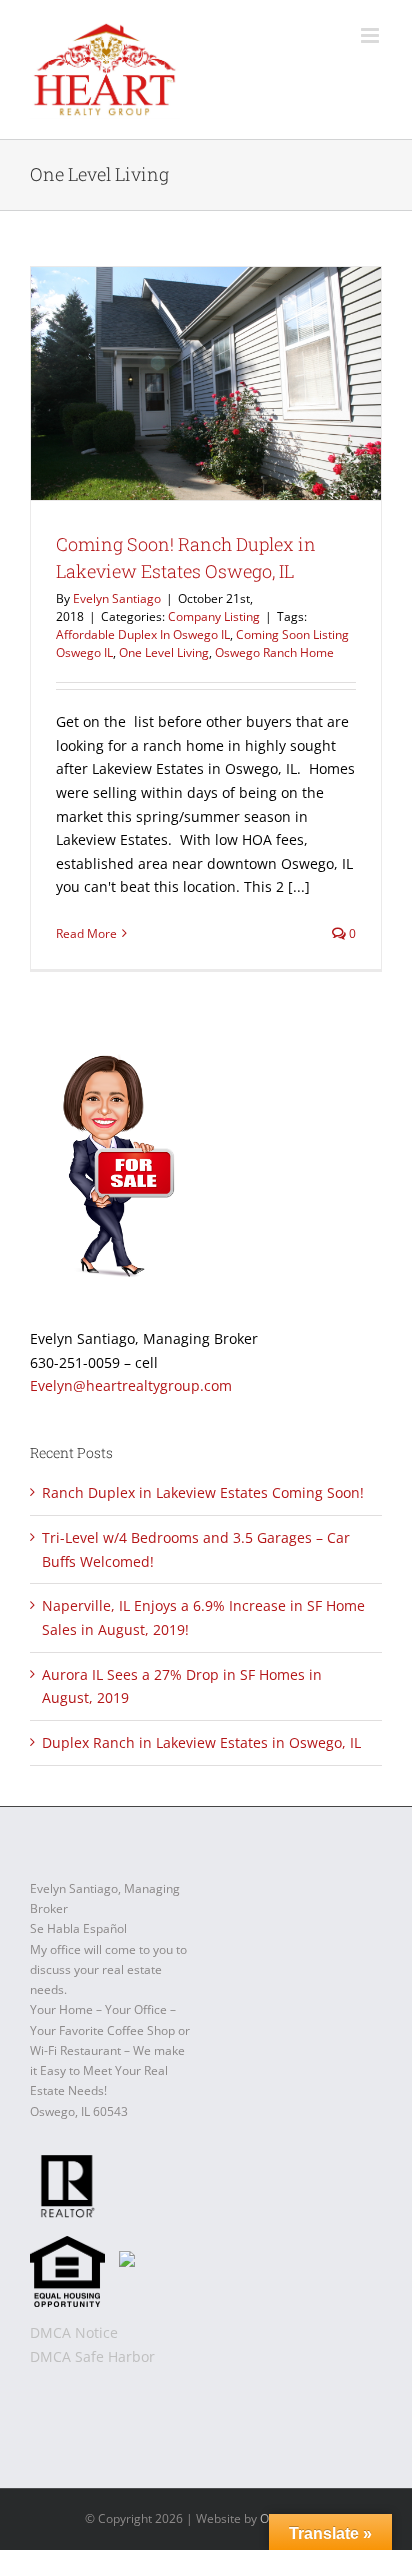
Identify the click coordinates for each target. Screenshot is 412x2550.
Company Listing (214, 616)
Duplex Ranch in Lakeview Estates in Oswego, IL (201, 1742)
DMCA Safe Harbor (92, 2356)
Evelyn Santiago (117, 598)
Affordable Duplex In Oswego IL (143, 634)
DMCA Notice (74, 2332)
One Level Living (164, 652)
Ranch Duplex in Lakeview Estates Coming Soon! (203, 1492)
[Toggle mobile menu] (371, 35)
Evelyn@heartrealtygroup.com (131, 1385)
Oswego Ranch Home (274, 652)
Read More (86, 933)
